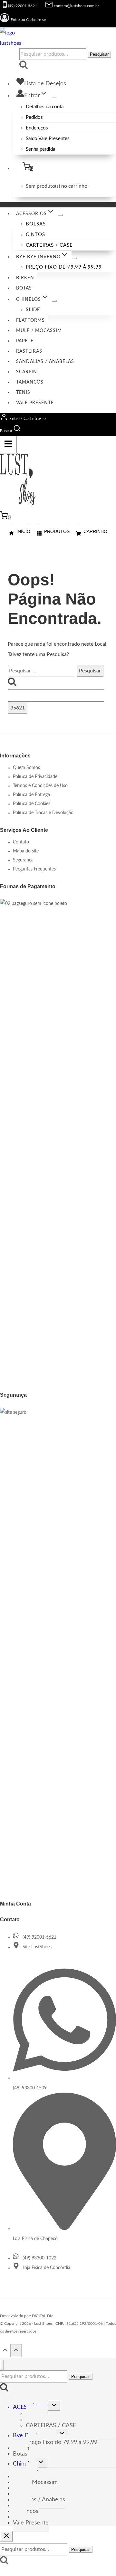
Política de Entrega (31, 795)
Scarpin (27, 372)
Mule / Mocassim (39, 331)
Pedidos (34, 117)
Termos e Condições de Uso (40, 786)
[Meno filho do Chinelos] (54, 301)
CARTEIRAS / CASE (49, 245)
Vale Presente (35, 403)
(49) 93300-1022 (39, 2258)
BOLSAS (36, 224)
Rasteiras (29, 351)
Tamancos (30, 382)
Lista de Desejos (45, 84)
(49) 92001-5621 (39, 1937)
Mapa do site (26, 851)
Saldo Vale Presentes (48, 139)
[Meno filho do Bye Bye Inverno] (74, 258)
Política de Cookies (32, 804)
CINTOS (35, 235)
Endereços (37, 128)
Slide (33, 310)
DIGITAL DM (43, 2316)
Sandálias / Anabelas (45, 362)
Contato (21, 842)
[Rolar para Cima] (5, 2351)
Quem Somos (26, 768)
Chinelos (24, 2464)
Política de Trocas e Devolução (43, 813)
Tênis (23, 393)
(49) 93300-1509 (30, 2088)
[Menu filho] (54, 97)
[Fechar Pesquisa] (6, 2536)
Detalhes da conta (45, 107)
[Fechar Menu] (2, 2365)
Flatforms (30, 320)
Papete (25, 341)
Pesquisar (99, 54)
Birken (25, 278)
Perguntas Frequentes (34, 869)
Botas (24, 288)
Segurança (23, 860)
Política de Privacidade (35, 777)
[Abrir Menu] (8, 445)
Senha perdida (40, 149)
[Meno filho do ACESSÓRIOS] (60, 215)
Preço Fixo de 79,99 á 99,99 (64, 267)
